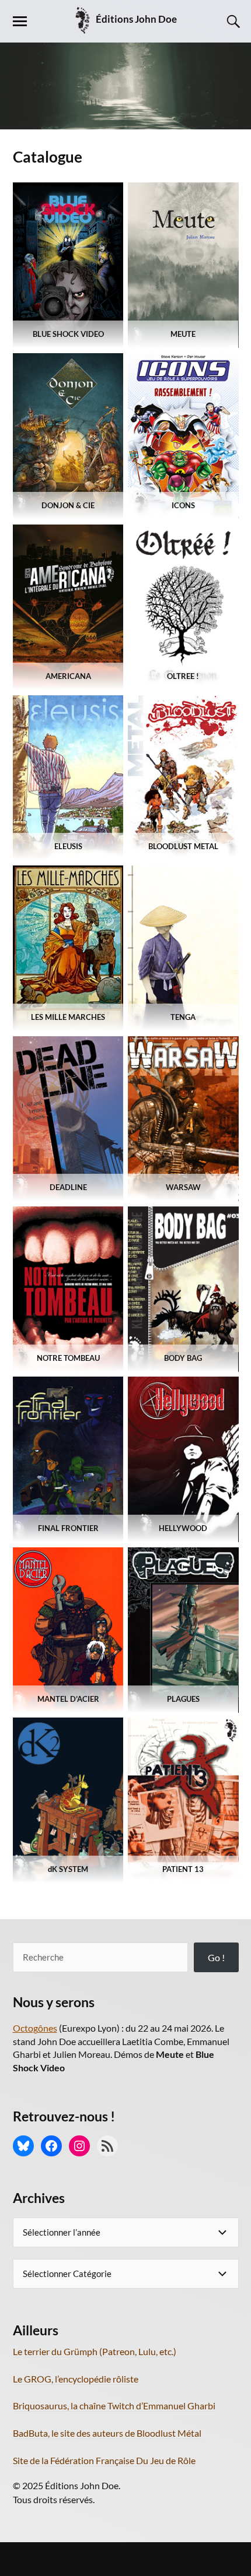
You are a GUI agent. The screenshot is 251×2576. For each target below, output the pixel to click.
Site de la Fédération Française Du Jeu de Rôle (104, 2460)
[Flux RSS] (107, 2146)
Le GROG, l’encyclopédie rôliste (76, 2379)
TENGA (183, 1017)
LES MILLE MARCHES (68, 1017)
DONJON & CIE (68, 505)
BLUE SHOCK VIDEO (68, 334)
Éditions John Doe (136, 19)
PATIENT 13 (183, 1869)
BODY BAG (183, 1358)
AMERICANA (68, 676)
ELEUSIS (68, 846)
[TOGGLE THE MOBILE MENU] (20, 22)
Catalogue (48, 157)
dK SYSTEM (68, 1869)
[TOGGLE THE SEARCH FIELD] (232, 22)
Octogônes (35, 2028)
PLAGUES (183, 1699)
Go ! (216, 1957)
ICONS (183, 505)
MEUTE (183, 334)
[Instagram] (79, 2146)
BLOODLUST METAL (183, 846)
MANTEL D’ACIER (68, 1699)
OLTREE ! (183, 676)
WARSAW (183, 1187)
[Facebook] (51, 2146)
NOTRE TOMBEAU (68, 1358)
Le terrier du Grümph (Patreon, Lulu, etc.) (95, 2351)
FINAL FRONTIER (68, 1528)
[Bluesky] (23, 2146)
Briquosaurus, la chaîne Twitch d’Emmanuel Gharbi (114, 2406)
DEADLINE (68, 1187)
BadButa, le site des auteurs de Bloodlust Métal (107, 2433)
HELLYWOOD (183, 1528)
